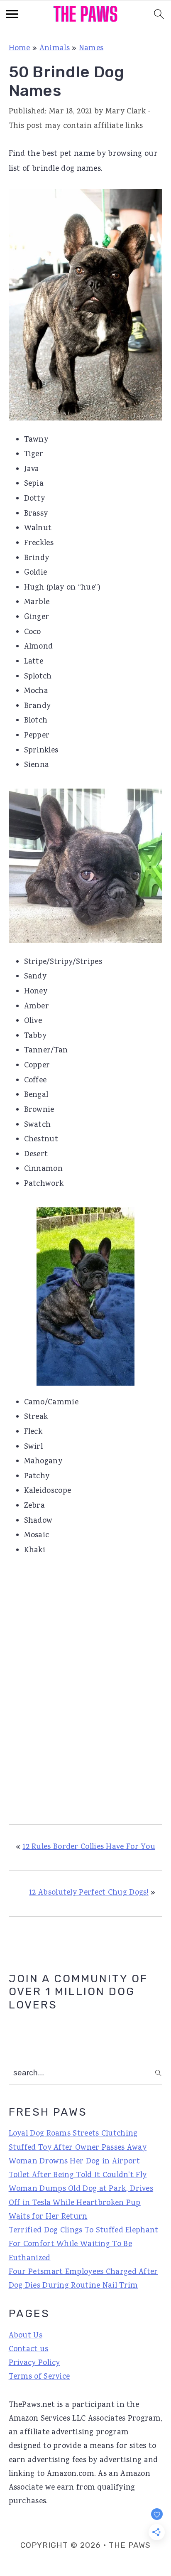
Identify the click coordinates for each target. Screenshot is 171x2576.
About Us (26, 2336)
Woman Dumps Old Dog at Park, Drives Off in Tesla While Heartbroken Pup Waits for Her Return (81, 2203)
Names (91, 49)
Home (20, 49)
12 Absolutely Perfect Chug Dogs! (89, 1893)
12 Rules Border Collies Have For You (89, 1847)
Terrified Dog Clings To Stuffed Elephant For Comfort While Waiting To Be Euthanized (84, 2245)
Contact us (29, 2350)
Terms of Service (39, 2377)
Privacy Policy (34, 2363)
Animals (55, 49)
